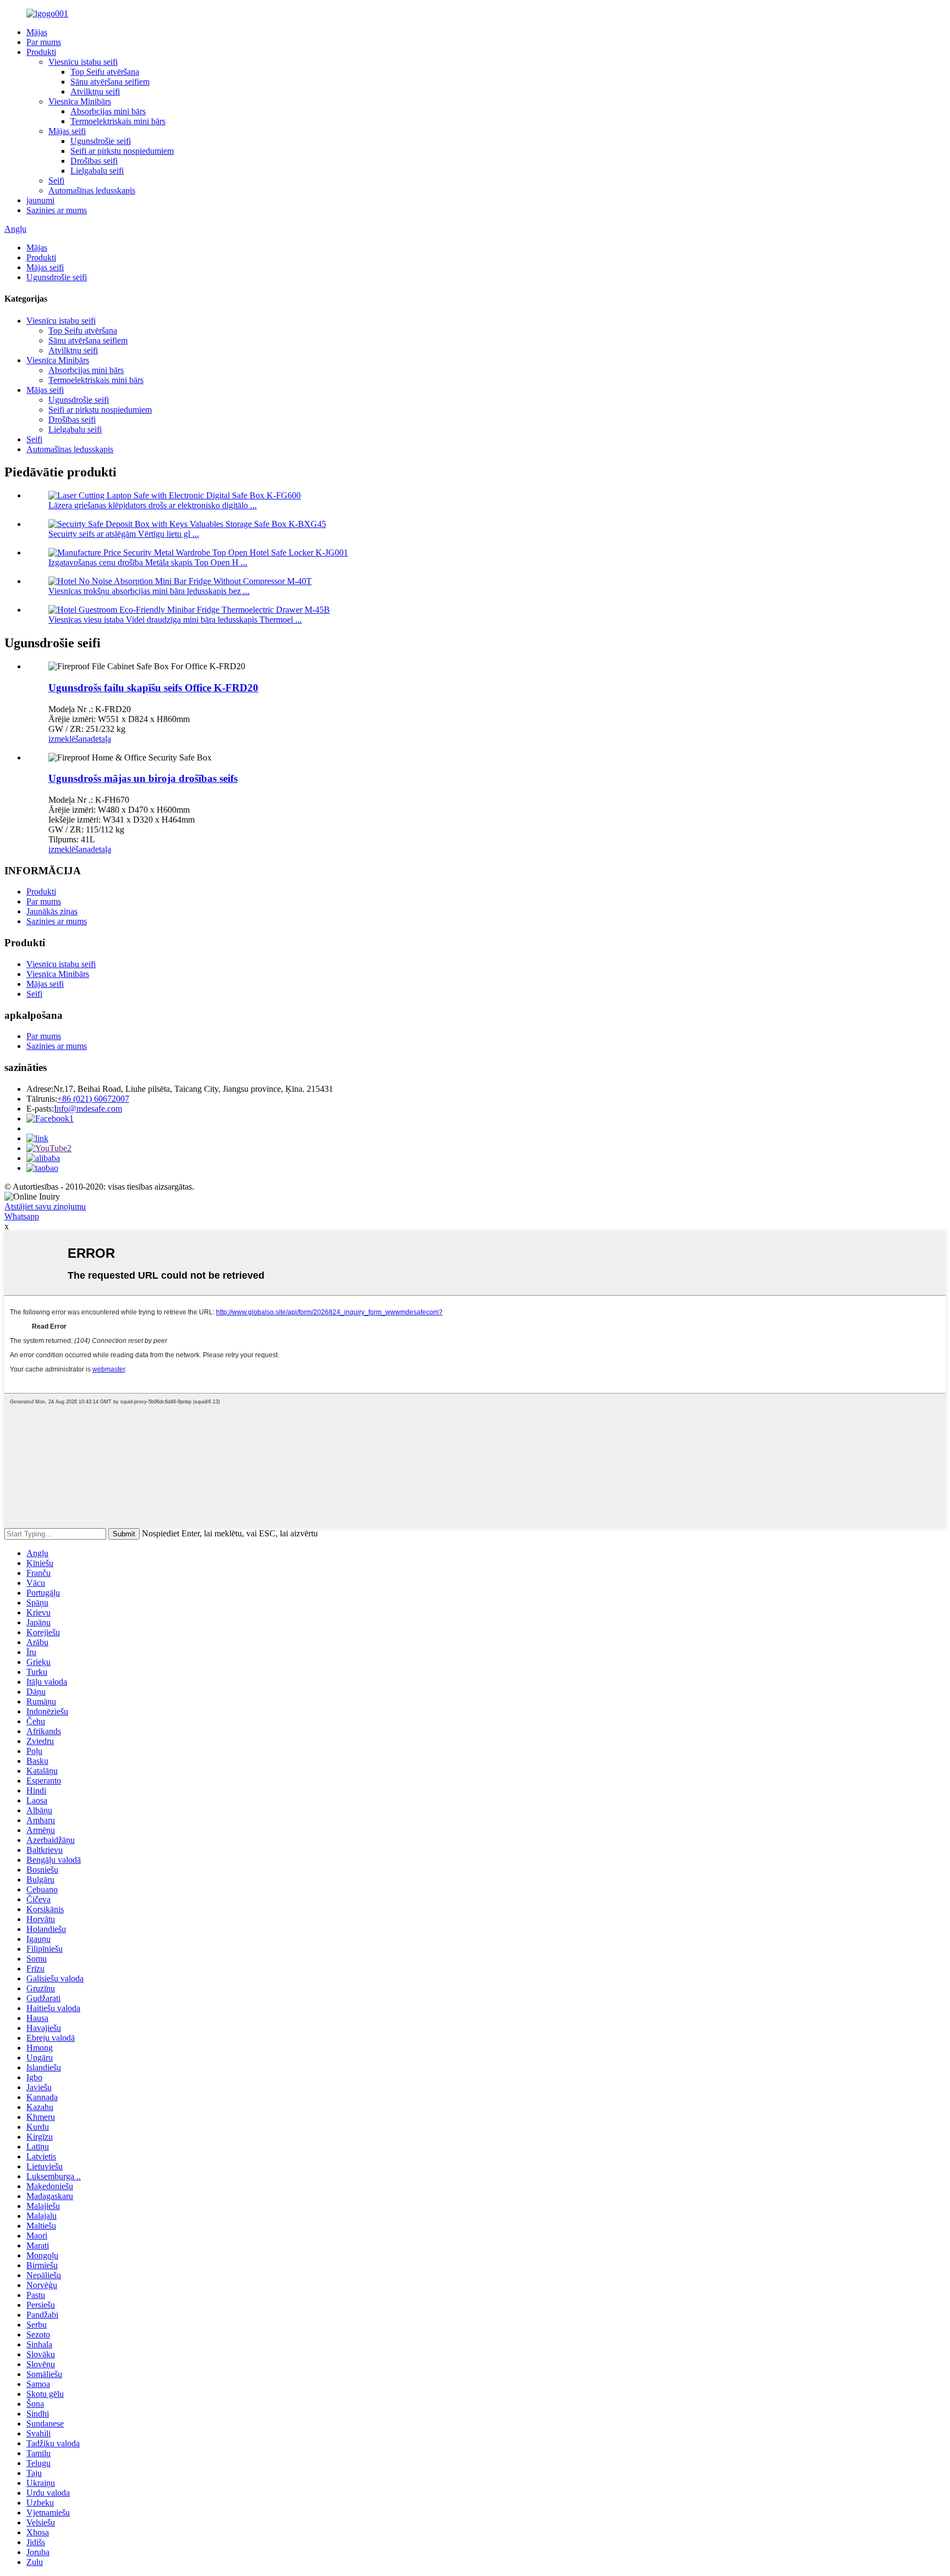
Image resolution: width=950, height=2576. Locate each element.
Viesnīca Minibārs (80, 101)
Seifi (56, 181)
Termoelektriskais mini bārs (118, 121)
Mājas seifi (67, 131)
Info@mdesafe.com (88, 1109)
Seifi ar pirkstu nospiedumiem (122, 151)
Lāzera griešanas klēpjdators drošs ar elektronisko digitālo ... (153, 505)
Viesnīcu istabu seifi (83, 62)
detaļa (101, 739)
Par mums (44, 42)
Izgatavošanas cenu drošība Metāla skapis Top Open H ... (148, 562)
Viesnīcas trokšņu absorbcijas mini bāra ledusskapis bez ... (149, 591)
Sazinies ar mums (57, 210)
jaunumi (40, 200)
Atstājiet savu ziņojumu (45, 1206)
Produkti (41, 52)
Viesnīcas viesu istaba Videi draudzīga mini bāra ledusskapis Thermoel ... (175, 620)
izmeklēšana (70, 739)
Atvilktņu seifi (95, 91)
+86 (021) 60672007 (93, 1099)
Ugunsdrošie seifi (101, 141)
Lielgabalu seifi (97, 171)
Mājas (37, 32)
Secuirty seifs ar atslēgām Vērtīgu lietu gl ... (124, 534)
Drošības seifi (94, 161)
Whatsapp (22, 1216)
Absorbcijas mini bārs (108, 111)
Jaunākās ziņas (52, 911)
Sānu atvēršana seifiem (110, 82)
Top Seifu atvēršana (105, 72)
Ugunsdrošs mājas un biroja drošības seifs (143, 778)
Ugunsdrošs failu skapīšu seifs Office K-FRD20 (153, 688)
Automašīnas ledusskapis (92, 190)
